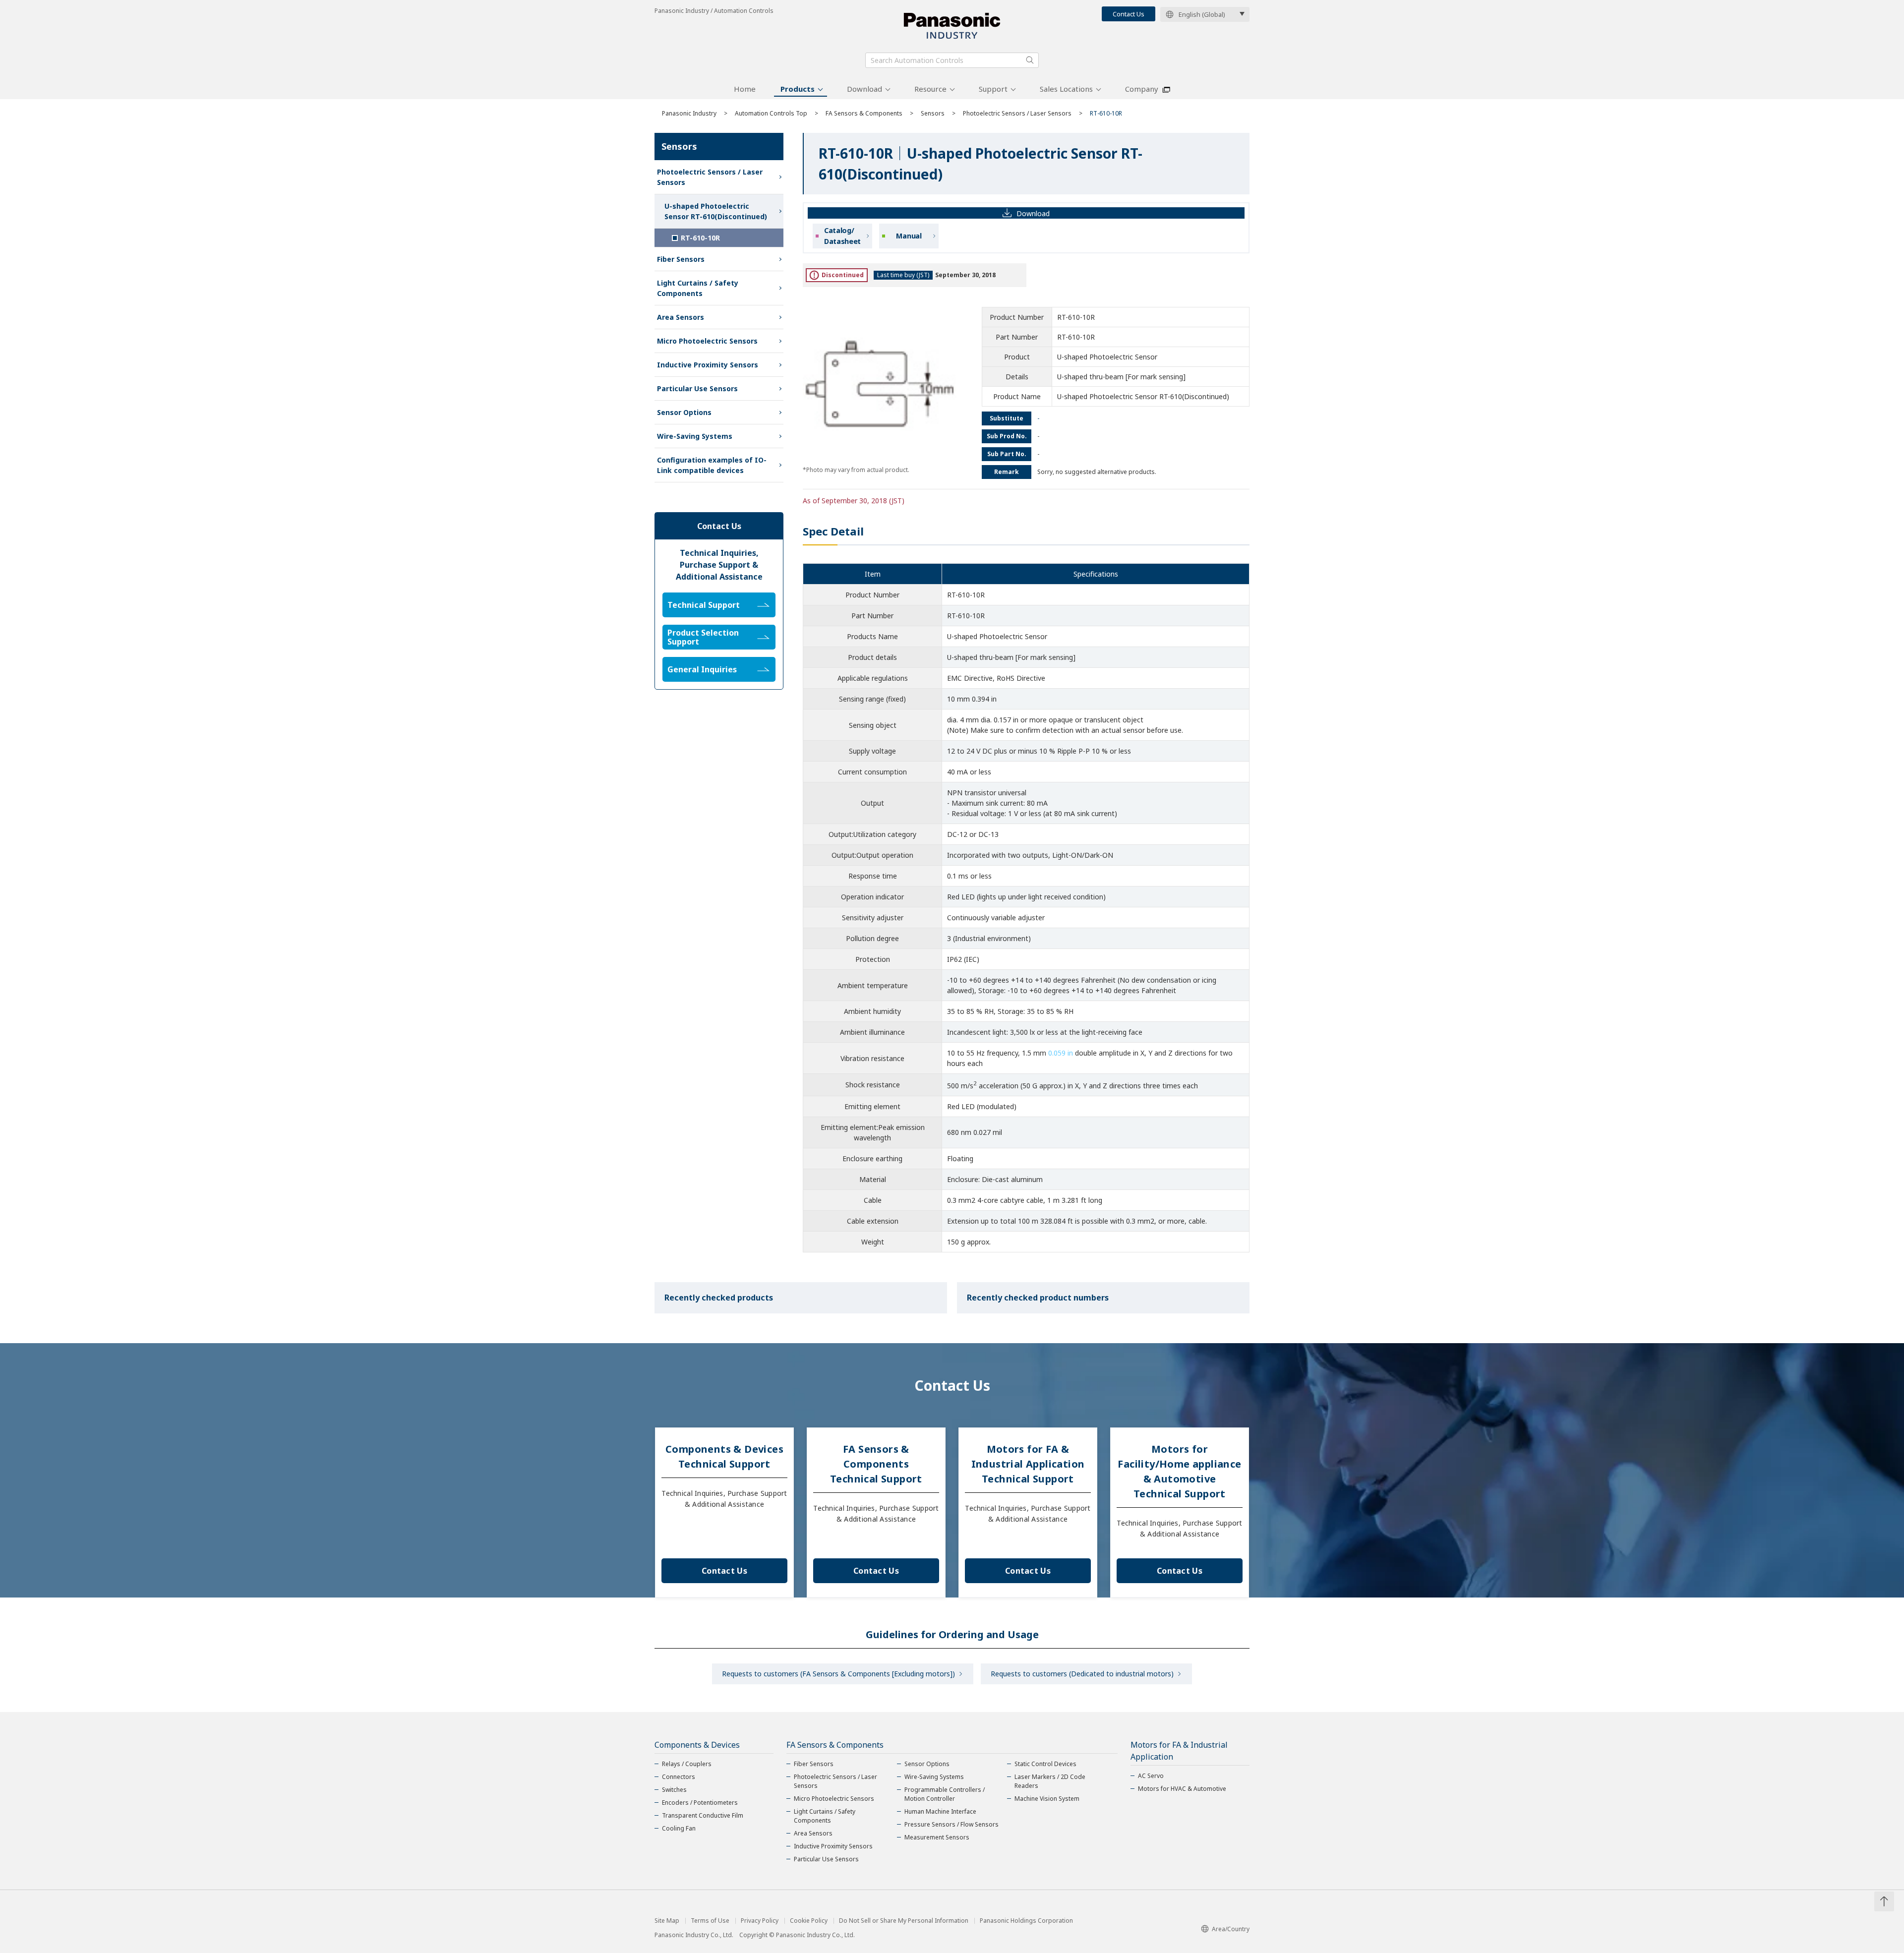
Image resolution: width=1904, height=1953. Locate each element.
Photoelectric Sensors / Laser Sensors (1017, 113)
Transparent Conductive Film (703, 1815)
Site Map (667, 1921)
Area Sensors (681, 317)
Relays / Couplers (687, 1764)
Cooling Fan (679, 1828)
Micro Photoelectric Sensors (707, 341)
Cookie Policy (809, 1921)
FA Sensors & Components (864, 113)
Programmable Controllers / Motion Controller (945, 1794)
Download (864, 89)
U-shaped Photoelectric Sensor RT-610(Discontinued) (716, 211)
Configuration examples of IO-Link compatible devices (712, 465)
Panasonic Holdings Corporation (1026, 1921)
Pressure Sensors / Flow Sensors (952, 1824)
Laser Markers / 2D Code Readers (1050, 1781)
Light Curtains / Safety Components (698, 288)
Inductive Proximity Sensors (708, 365)
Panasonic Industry (689, 113)
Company (1142, 89)
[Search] (1030, 60)
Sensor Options (684, 412)
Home (745, 89)
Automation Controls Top (771, 113)
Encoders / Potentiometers (700, 1803)
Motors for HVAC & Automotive (1182, 1789)
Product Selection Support (703, 637)
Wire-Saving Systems (695, 436)
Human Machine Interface (940, 1811)
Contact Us (1129, 14)
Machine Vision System (1047, 1799)
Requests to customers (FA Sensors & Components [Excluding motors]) (838, 1674)
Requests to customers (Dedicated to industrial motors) (1082, 1674)
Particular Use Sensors (697, 388)
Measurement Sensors (937, 1837)
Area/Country (1231, 1929)
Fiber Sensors (681, 259)
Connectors (679, 1777)
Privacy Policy (760, 1921)
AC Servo (1151, 1776)
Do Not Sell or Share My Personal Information (904, 1921)
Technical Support (704, 605)
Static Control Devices (1045, 1764)
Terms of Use (710, 1921)
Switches (674, 1790)
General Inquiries (702, 669)
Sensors (933, 113)
